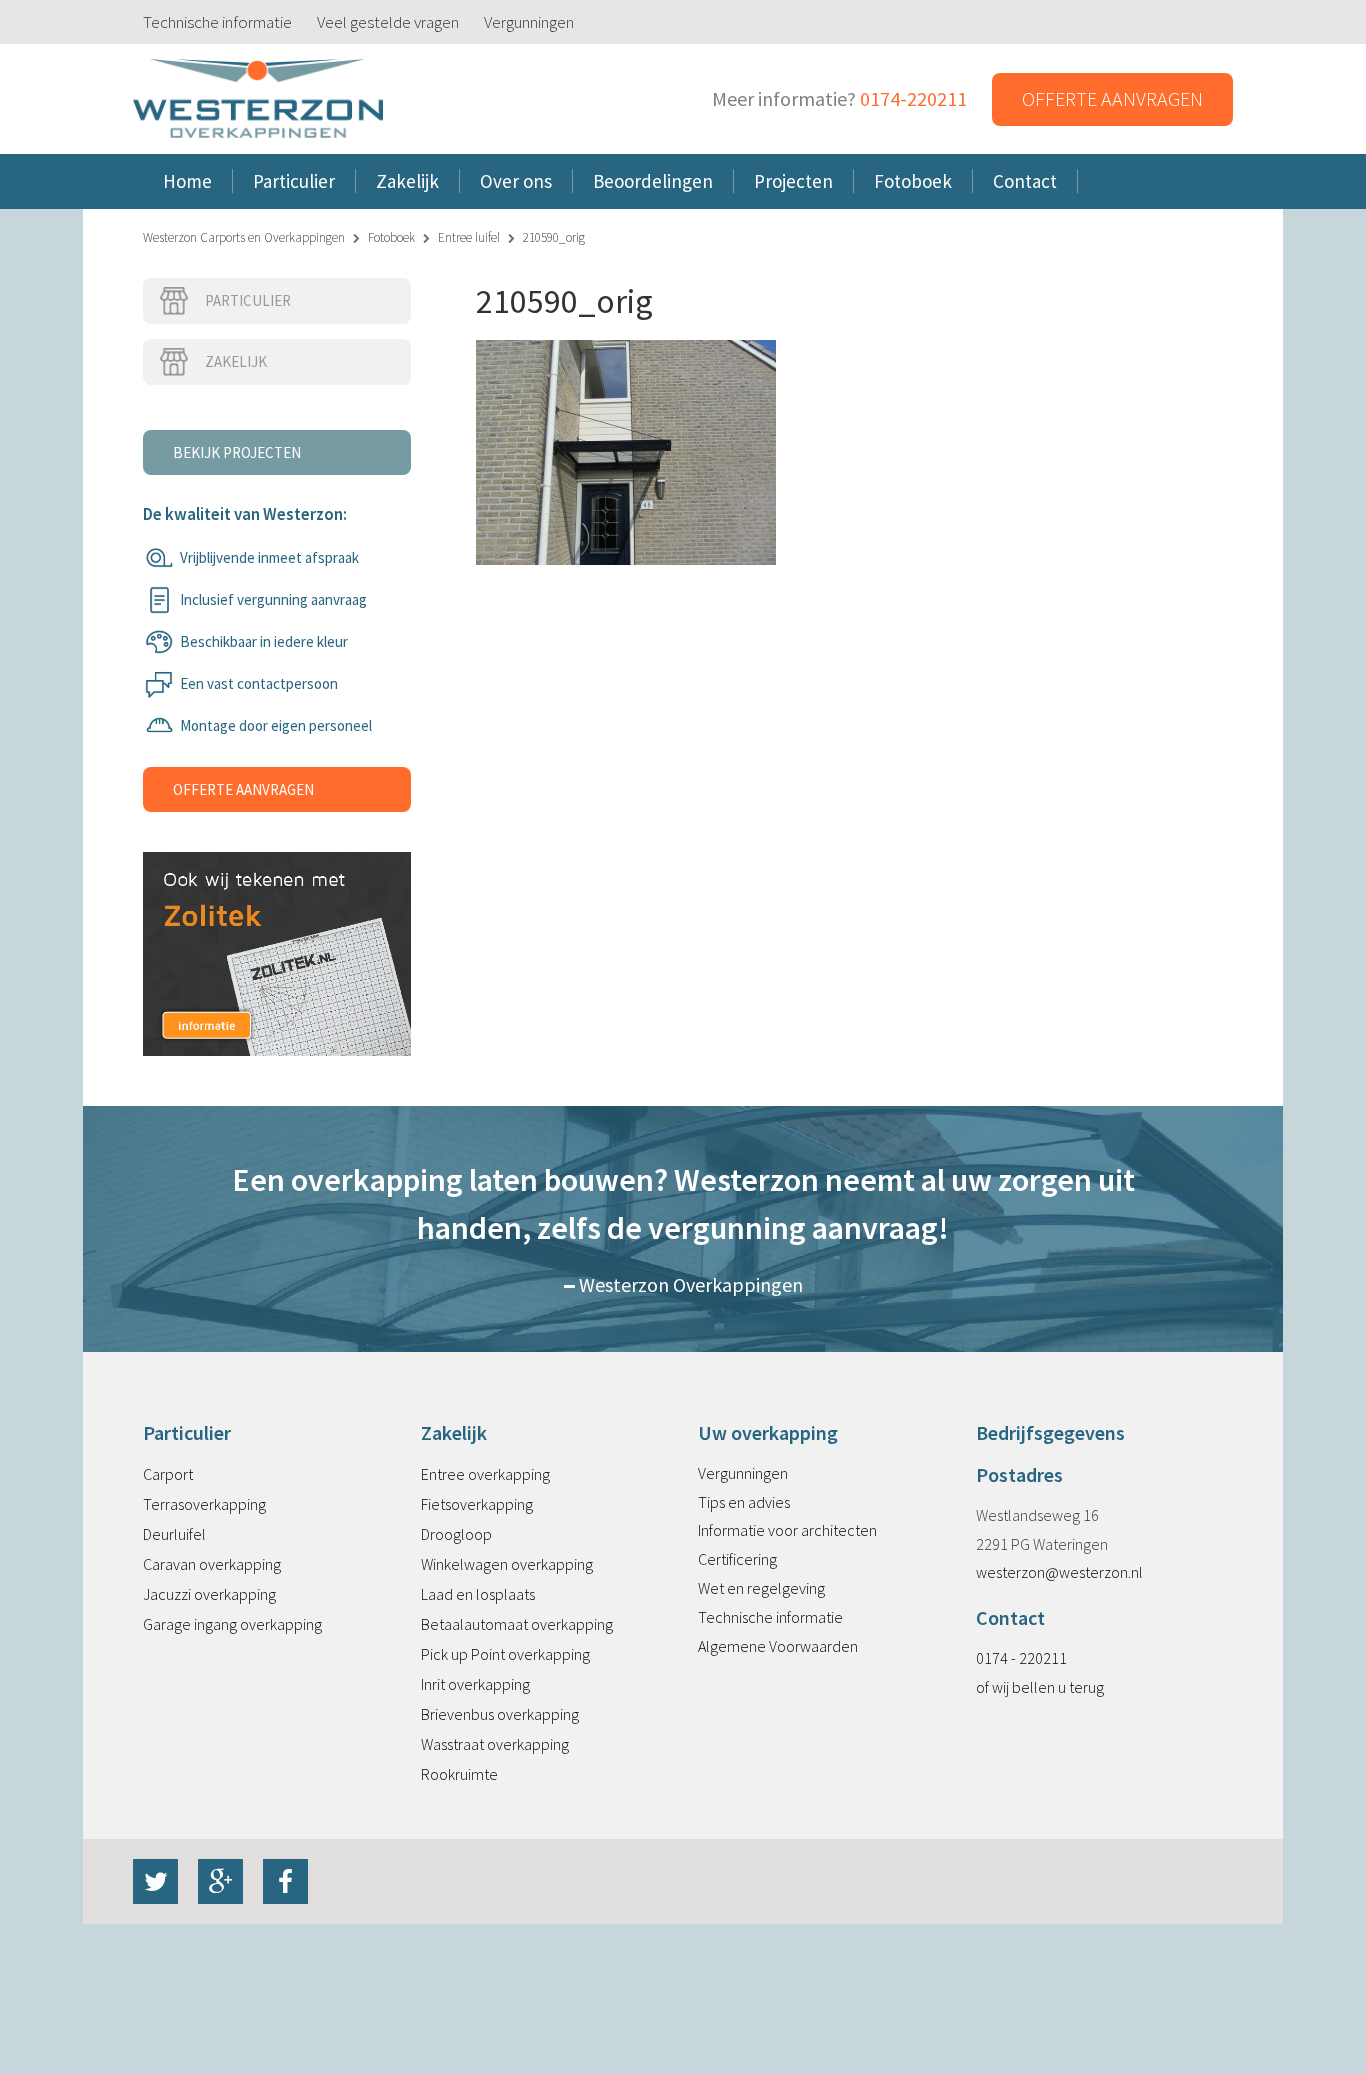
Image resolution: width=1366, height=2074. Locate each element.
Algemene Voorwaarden (778, 1646)
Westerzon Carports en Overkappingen (244, 237)
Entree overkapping (485, 1474)
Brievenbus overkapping (500, 1714)
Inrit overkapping (475, 1684)
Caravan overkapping (212, 1564)
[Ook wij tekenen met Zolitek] (277, 932)
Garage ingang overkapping (232, 1624)
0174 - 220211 (1021, 1658)
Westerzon (258, 99)
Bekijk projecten (237, 452)
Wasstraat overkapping (495, 1744)
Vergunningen (529, 22)
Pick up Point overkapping (505, 1654)
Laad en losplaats (478, 1594)
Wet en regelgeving (761, 1588)
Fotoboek (391, 237)
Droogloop (456, 1534)
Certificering (737, 1559)
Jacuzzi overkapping (209, 1594)
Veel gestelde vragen (388, 22)
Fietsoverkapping (477, 1504)
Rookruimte (459, 1774)
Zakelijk (236, 361)
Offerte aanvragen (1112, 98)
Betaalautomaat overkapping (517, 1624)
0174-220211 (913, 98)
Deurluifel (174, 1534)
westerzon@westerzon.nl (1059, 1572)
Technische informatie (217, 22)
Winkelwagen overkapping (507, 1564)
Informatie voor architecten (787, 1530)
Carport (168, 1474)
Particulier (248, 300)
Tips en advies (744, 1502)
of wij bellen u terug (1040, 1687)
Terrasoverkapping (204, 1504)
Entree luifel (469, 237)
